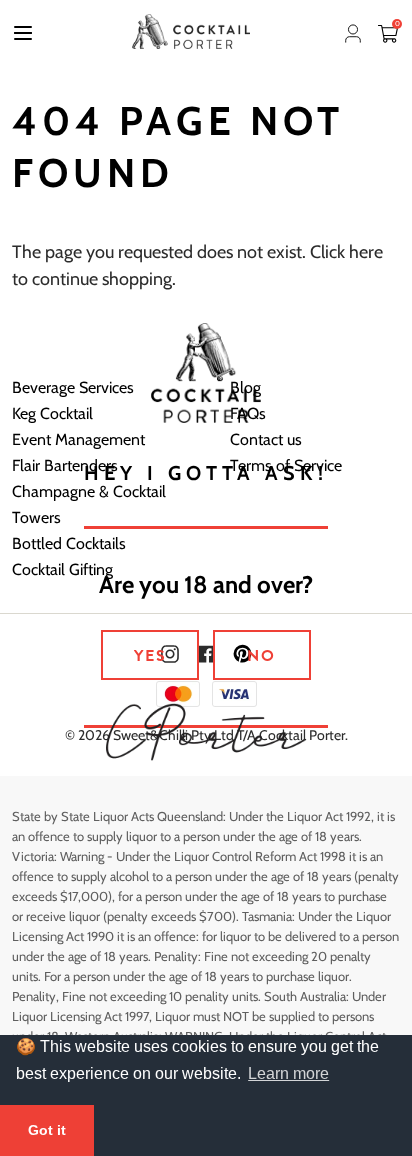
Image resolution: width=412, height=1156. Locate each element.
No (261, 656)
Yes (150, 656)
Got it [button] (47, 1130)
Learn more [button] (288, 1073)
